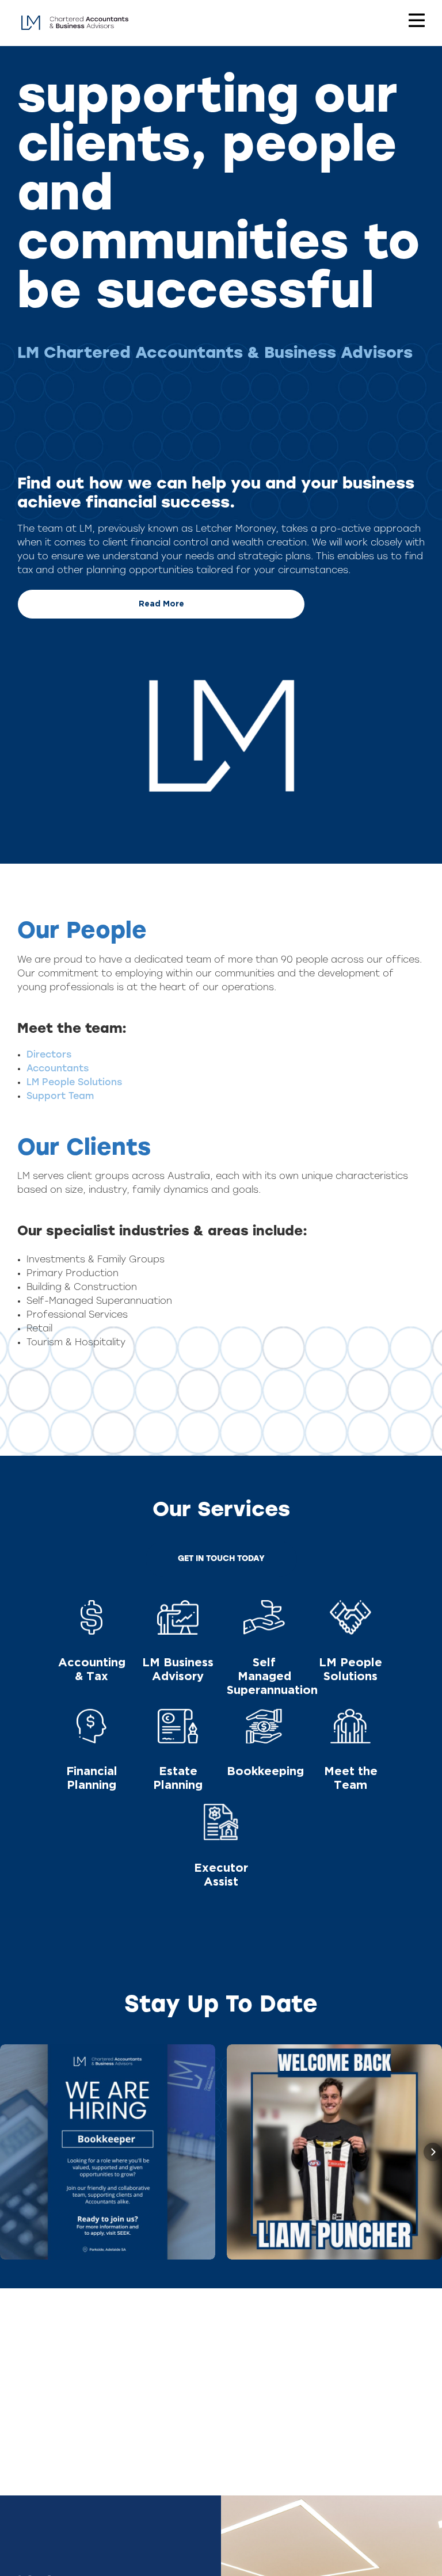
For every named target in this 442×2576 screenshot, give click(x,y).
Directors (49, 1055)
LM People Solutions (74, 1083)
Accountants (58, 1069)
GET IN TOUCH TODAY (221, 1559)
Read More (161, 604)
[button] (9, 2152)
